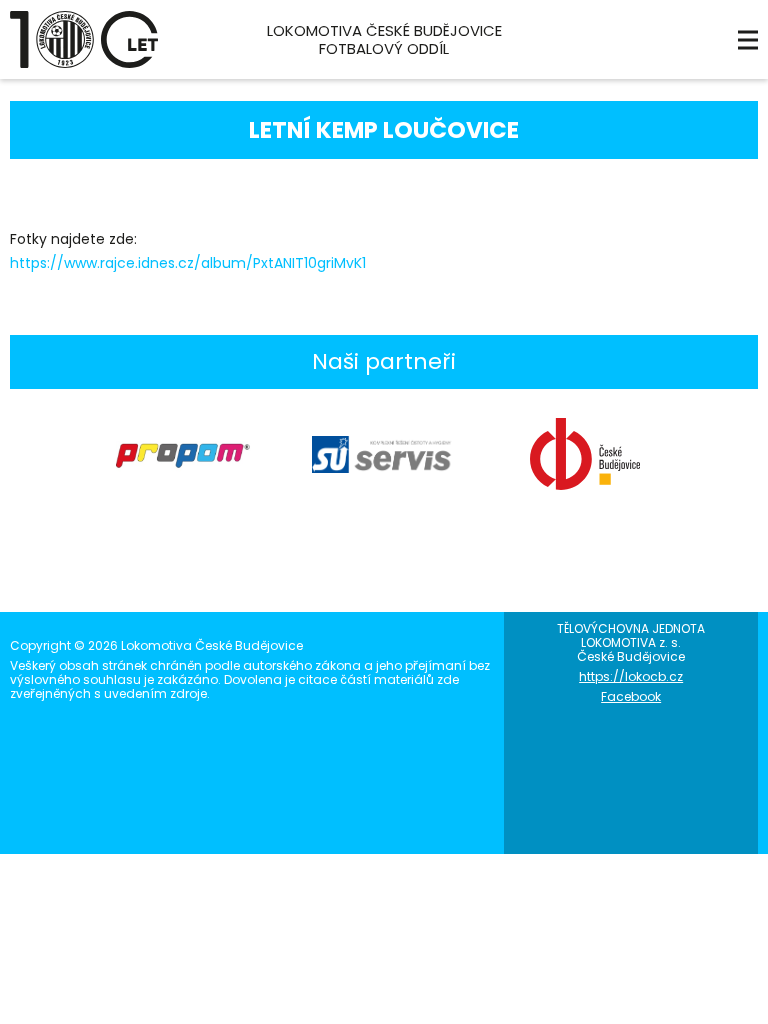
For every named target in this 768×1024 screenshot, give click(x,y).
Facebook (631, 696)
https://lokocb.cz (631, 676)
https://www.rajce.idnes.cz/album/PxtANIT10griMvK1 (188, 263)
